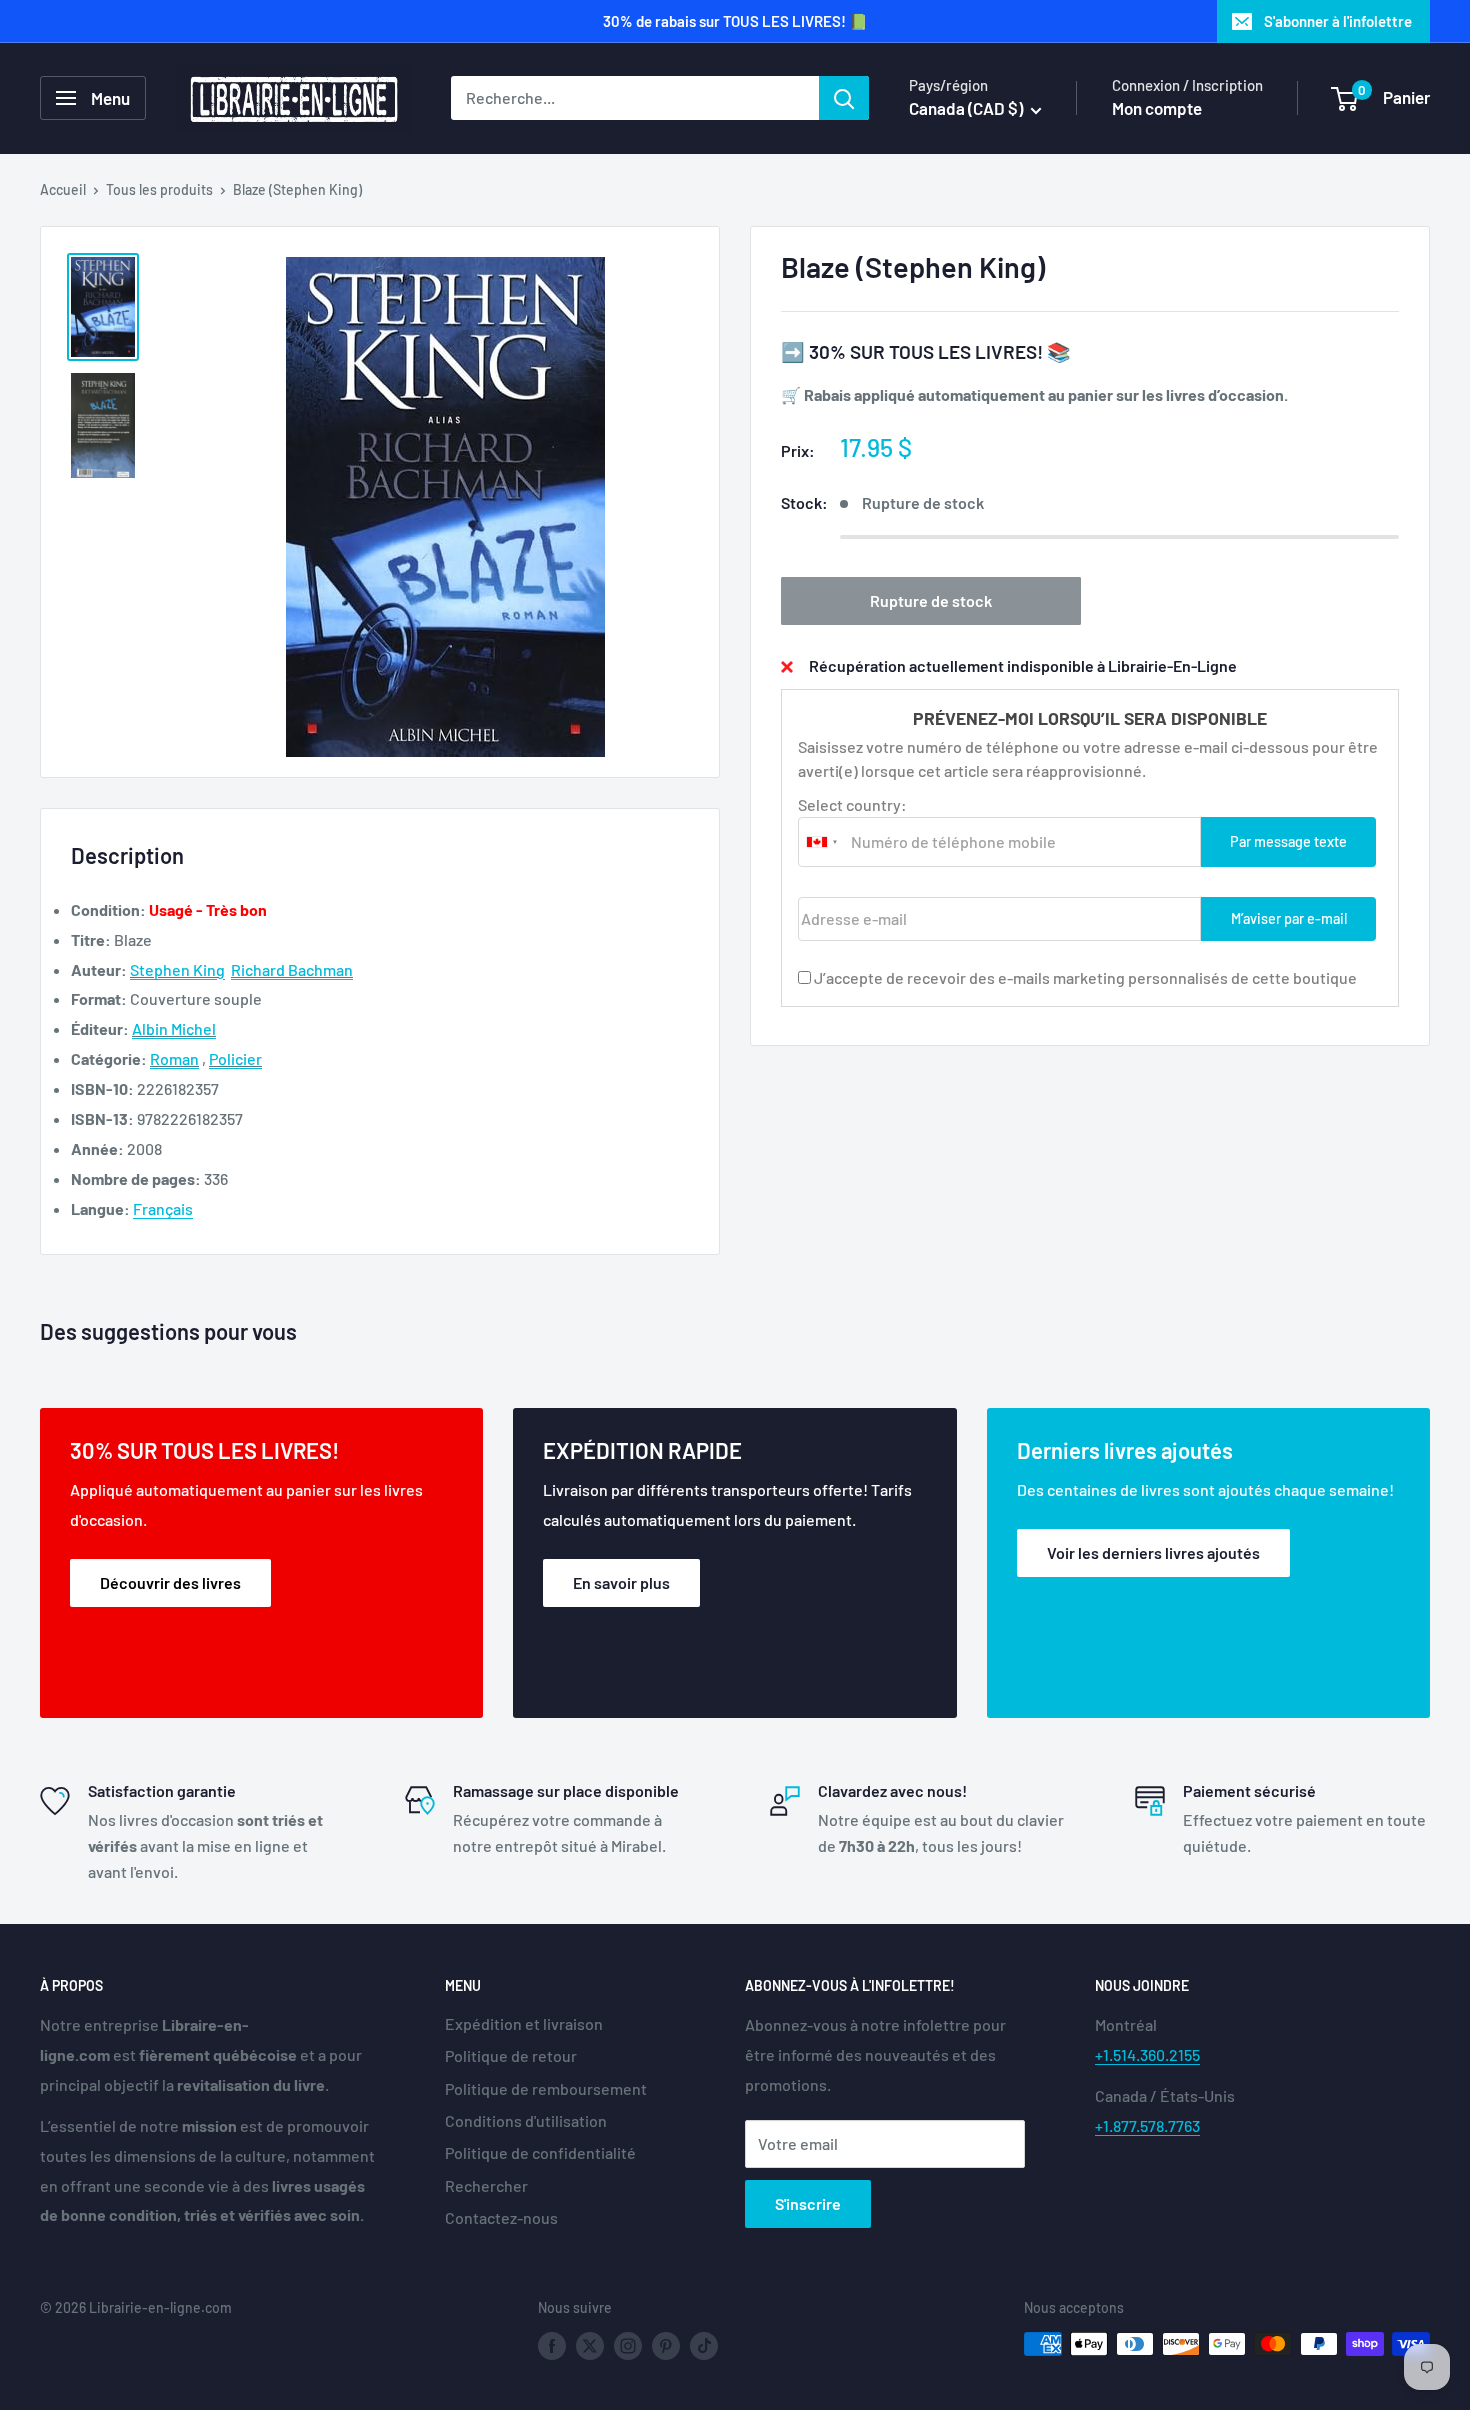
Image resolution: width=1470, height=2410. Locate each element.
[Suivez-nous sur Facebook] (552, 2346)
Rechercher (486, 2185)
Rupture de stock (931, 600)
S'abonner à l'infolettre (1338, 21)
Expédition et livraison (524, 2023)
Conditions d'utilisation (526, 2120)
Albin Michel (174, 1028)
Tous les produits (159, 189)
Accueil (63, 189)
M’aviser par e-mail (1289, 918)
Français (163, 1208)
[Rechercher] (844, 98)
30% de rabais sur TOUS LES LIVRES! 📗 (735, 21)
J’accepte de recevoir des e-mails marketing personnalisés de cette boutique (1085, 977)
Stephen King (177, 969)
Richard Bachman (292, 969)
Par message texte (1288, 841)
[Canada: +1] (822, 842)
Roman (174, 1058)
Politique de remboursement (546, 2088)
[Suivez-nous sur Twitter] (590, 2346)
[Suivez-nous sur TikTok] (704, 2346)
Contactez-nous (501, 2217)
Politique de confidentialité (540, 2152)
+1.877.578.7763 (1147, 2125)
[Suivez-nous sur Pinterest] (666, 2346)
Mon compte (1157, 108)
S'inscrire (808, 2203)
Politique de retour (511, 2055)
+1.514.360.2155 (1147, 2054)
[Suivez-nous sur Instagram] (628, 2346)
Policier (235, 1058)
